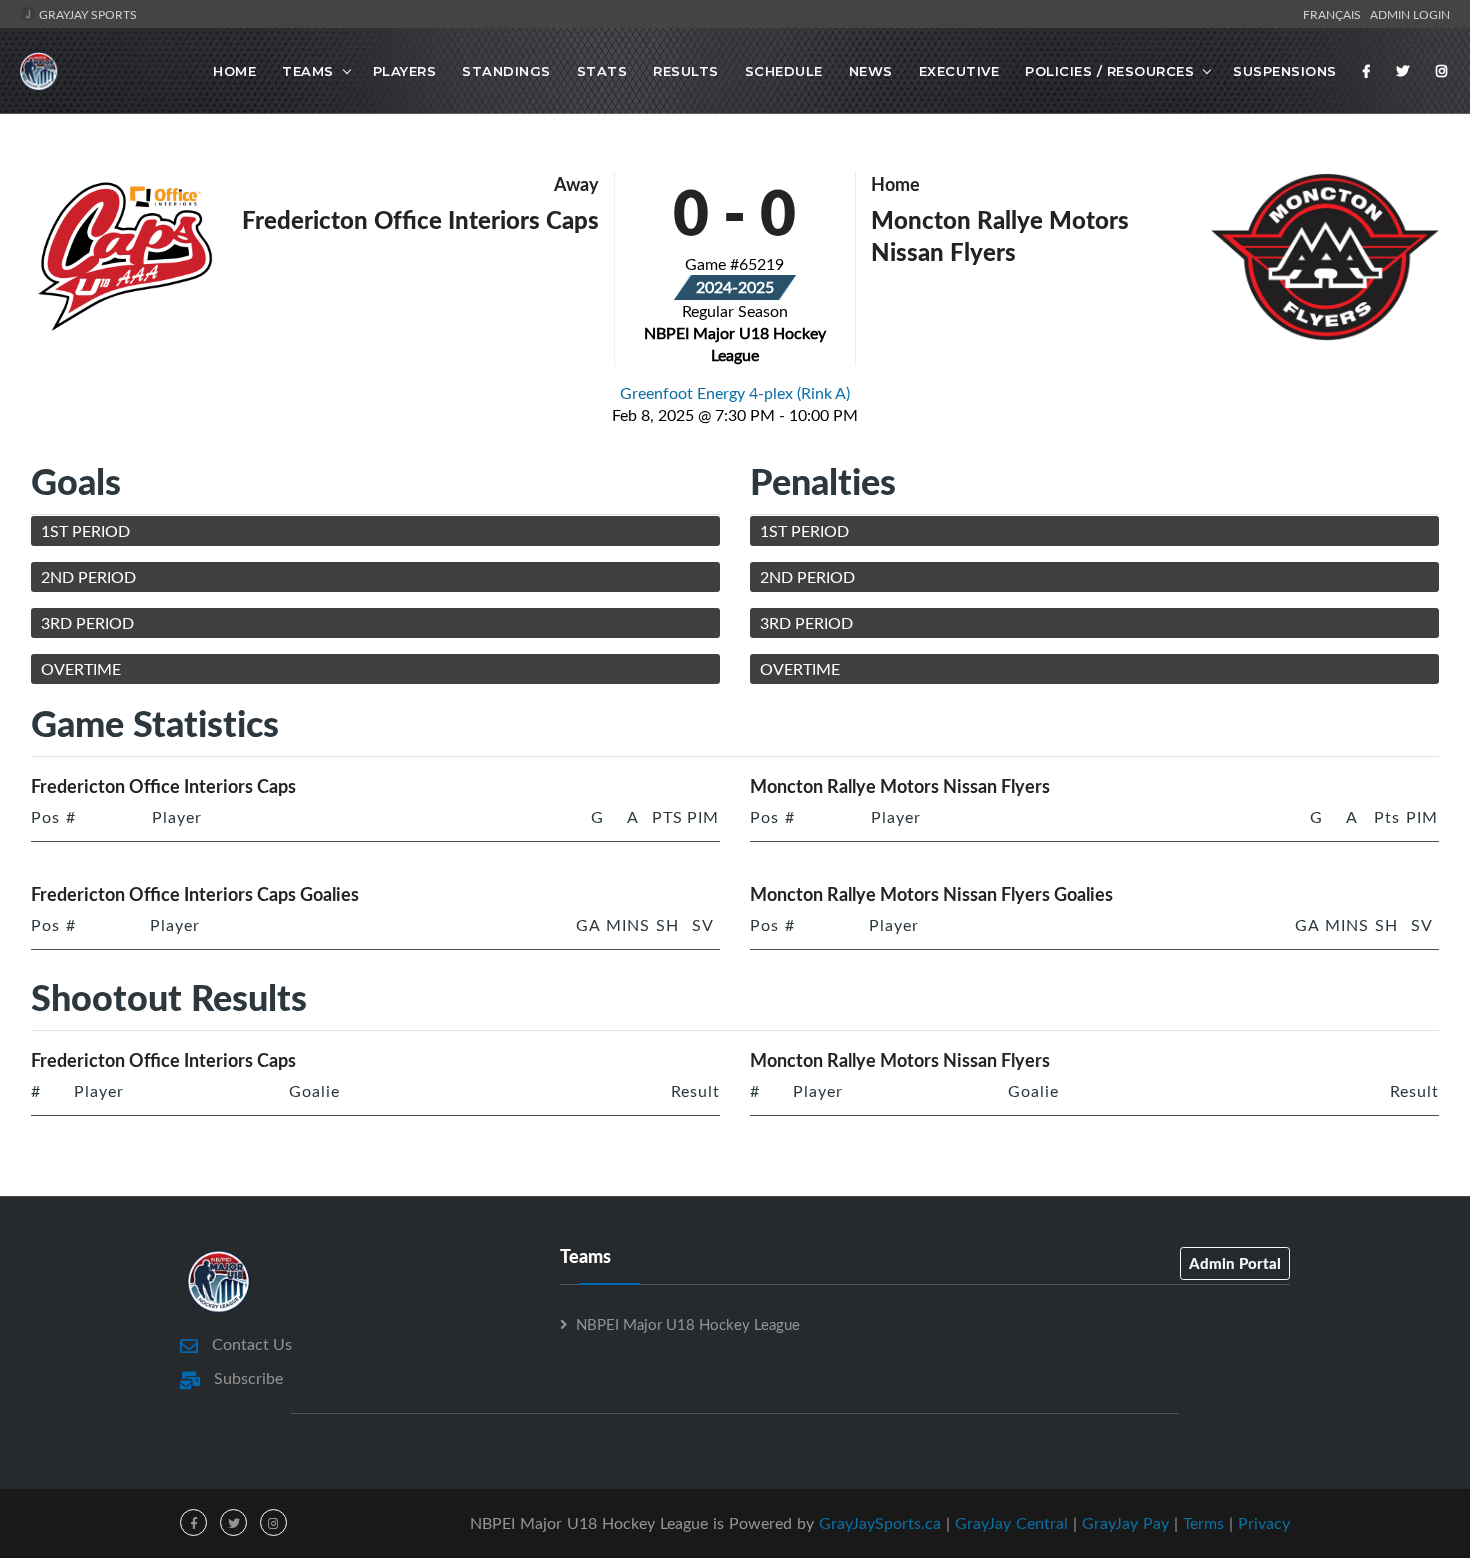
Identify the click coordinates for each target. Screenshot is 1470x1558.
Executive (959, 71)
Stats (602, 71)
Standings (506, 71)
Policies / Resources (1109, 71)
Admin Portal (1235, 1263)
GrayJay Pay (1125, 1523)
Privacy (1264, 1523)
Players (405, 71)
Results (686, 71)
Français (1335, 14)
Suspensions (1285, 71)
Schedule (784, 71)
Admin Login (1410, 14)
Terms (1203, 1523)
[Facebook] (1367, 71)
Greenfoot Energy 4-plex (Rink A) (735, 393)
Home (234, 71)
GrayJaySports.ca (880, 1523)
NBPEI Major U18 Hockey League (688, 1324)
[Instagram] (1442, 71)
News (871, 71)
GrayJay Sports (86, 14)
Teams (308, 71)
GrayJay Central (1011, 1523)
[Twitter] (1403, 71)
